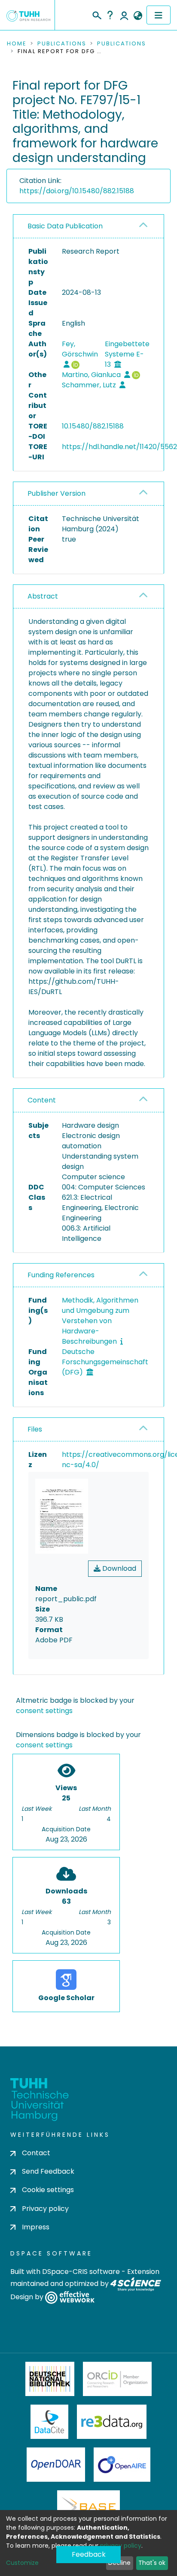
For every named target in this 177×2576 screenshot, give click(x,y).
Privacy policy (45, 2209)
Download (118, 1568)
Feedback (89, 2554)
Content (42, 1100)
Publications (62, 44)
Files (35, 1429)
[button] (138, 16)
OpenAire (122, 2465)
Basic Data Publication (65, 226)
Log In (124, 15)
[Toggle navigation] (159, 15)
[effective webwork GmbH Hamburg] (70, 2297)
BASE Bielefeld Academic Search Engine (88, 2507)
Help (110, 15)
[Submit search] (96, 14)
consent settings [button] (44, 1711)
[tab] (88, 226)
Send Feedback (48, 2171)
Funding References (61, 1275)
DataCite (50, 2422)
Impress (36, 2227)
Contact (36, 2153)
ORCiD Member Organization (117, 2379)
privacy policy (121, 2546)
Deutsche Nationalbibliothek (50, 2379)
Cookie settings (48, 2190)
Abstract (43, 596)
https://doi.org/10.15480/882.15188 (77, 191)
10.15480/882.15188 (93, 426)
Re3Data (112, 2422)
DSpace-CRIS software (81, 2272)
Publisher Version (56, 493)
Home (17, 44)
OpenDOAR (56, 2465)
